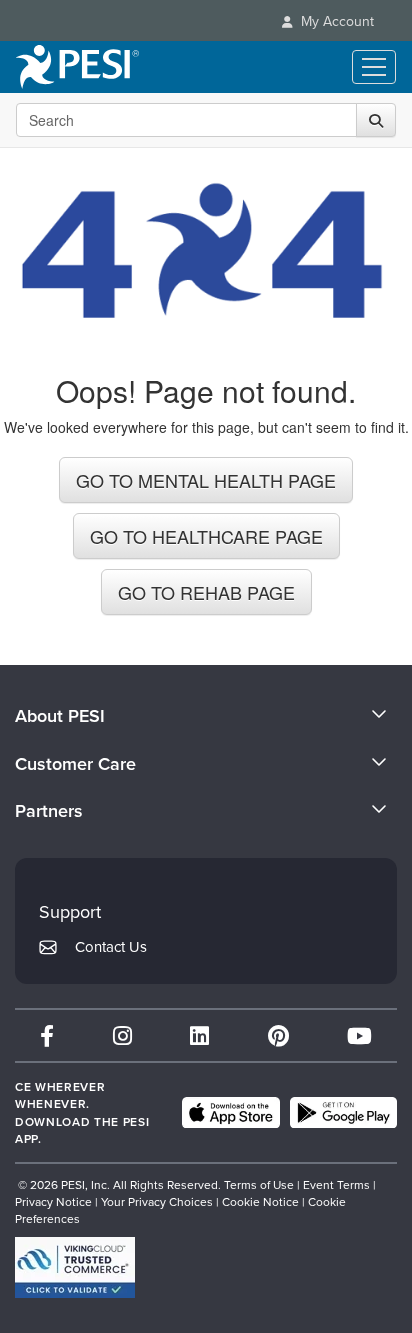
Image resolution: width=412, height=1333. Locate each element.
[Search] (376, 120)
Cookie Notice (260, 1201)
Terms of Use (259, 1184)
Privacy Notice (53, 1201)
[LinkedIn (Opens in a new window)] (199, 1035)
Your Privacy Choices (157, 1201)
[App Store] (231, 1113)
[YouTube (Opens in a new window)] (359, 1035)
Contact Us (111, 946)
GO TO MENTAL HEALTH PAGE (206, 480)
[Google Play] (343, 1113)
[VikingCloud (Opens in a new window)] (75, 1267)
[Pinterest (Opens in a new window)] (278, 1035)
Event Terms (336, 1184)
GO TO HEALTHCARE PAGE (206, 536)
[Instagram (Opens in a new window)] (122, 1035)
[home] (77, 67)
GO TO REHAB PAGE (206, 592)
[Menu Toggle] (374, 67)
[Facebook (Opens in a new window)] (47, 1035)
